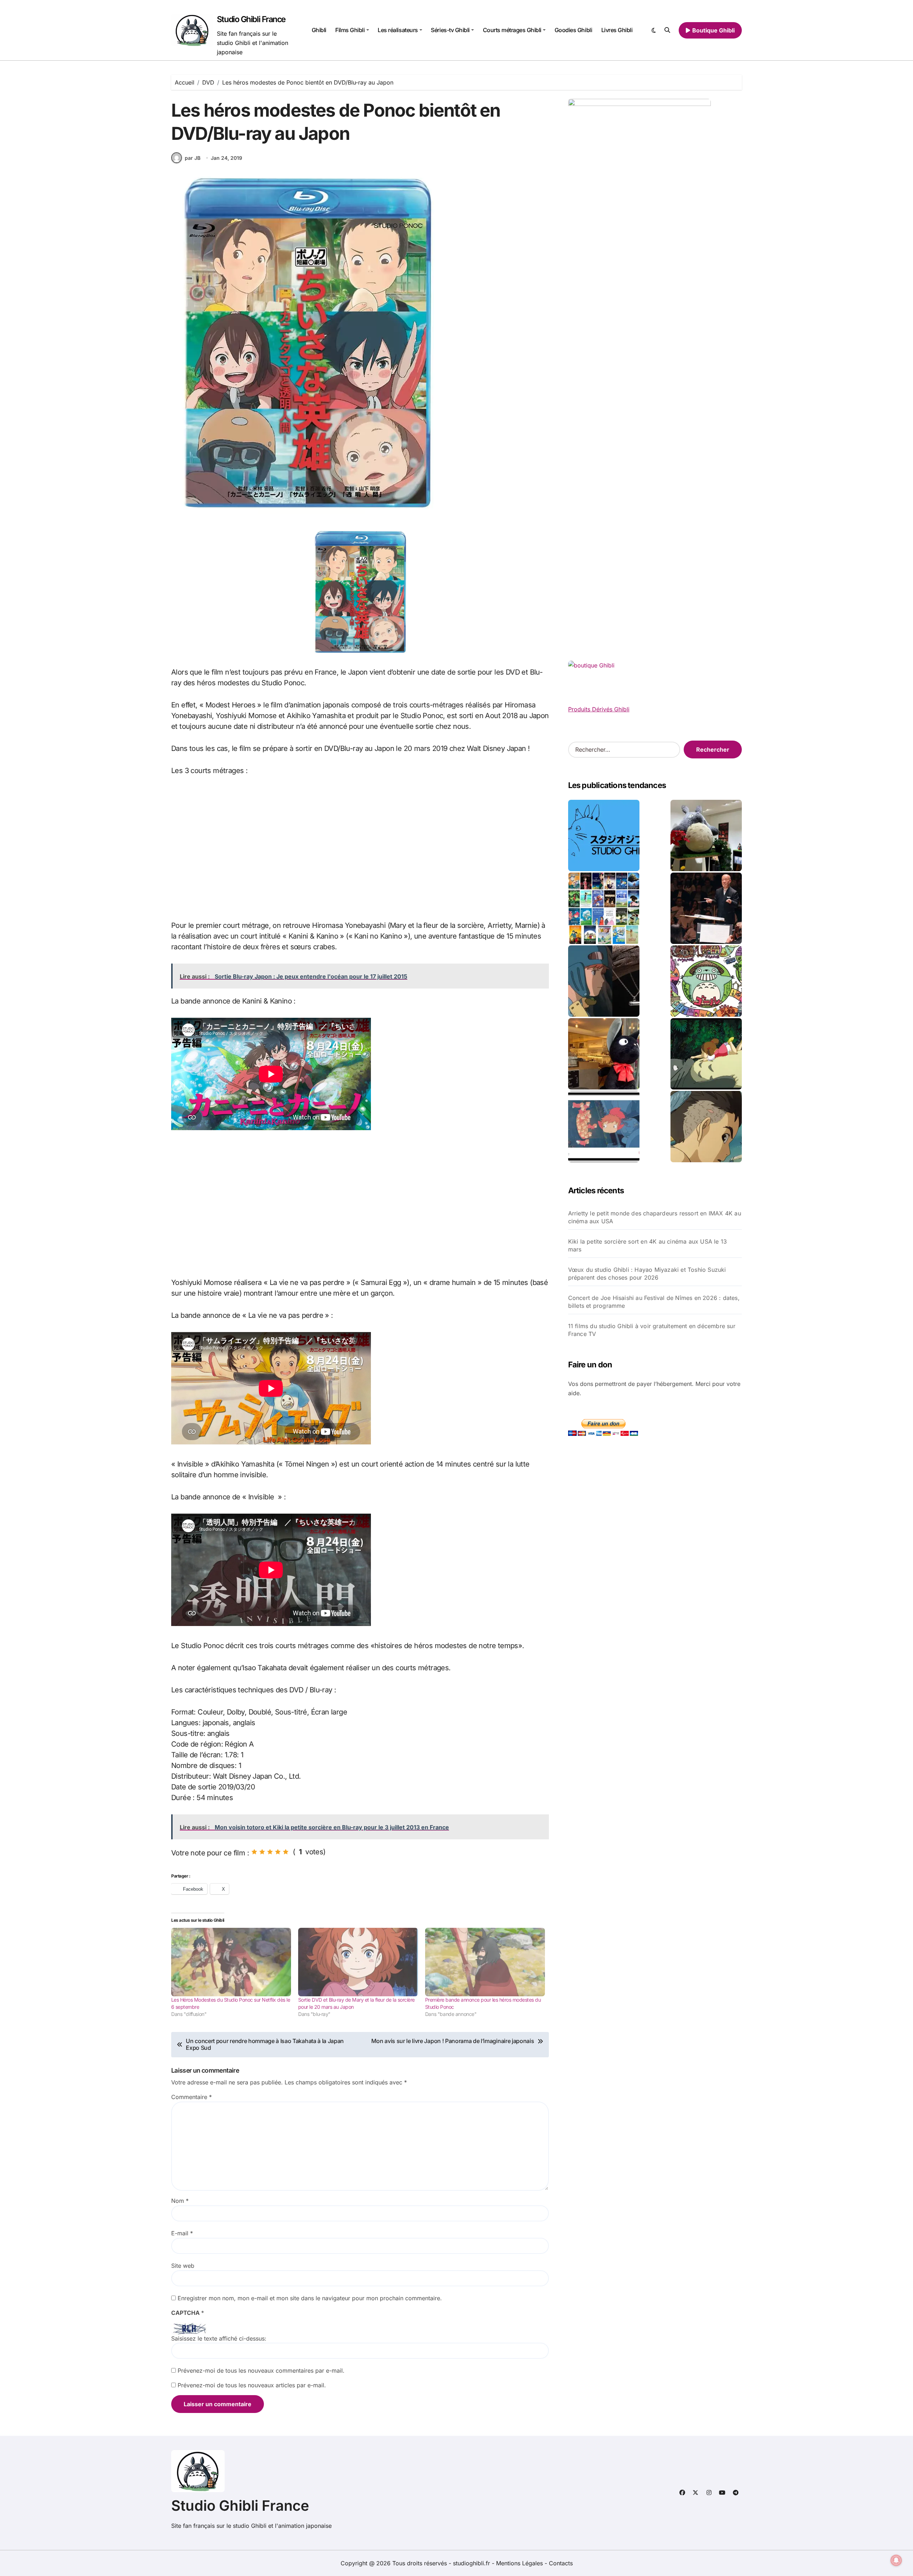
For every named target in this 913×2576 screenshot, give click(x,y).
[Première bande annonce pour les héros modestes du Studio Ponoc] (485, 1962)
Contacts (561, 2563)
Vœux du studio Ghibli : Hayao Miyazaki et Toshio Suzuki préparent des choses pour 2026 (647, 1274)
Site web (183, 2266)
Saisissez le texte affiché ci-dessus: (219, 2338)
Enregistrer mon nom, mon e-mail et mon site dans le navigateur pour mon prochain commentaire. (310, 2298)
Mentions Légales (520, 2563)
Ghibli (319, 30)
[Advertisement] (361, 848)
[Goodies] (604, 1127)
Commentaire (192, 2097)
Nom (180, 2201)
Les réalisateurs (398, 30)
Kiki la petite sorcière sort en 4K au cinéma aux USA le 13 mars (648, 1245)
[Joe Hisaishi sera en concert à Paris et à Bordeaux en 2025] (706, 908)
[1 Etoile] (254, 1852)
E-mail (182, 2233)
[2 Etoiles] (262, 1852)
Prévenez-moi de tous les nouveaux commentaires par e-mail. (261, 2371)
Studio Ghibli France (251, 19)
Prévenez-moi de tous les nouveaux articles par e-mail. (252, 2385)
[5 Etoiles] (286, 1852)
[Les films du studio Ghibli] (604, 835)
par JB (193, 158)
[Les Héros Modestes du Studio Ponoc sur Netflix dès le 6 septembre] (231, 1962)
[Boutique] (604, 908)
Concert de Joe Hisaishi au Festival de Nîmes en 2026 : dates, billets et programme (654, 1302)
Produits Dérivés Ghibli (599, 709)
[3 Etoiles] (270, 1852)
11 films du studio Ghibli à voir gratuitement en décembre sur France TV (652, 1330)
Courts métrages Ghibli (512, 30)
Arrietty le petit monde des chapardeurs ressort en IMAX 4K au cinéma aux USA (655, 1217)
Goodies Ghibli (573, 30)
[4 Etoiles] (278, 1852)
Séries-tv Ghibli (450, 30)
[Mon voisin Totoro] (706, 1054)
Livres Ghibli (617, 30)
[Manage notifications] (896, 2560)
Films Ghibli (350, 30)
